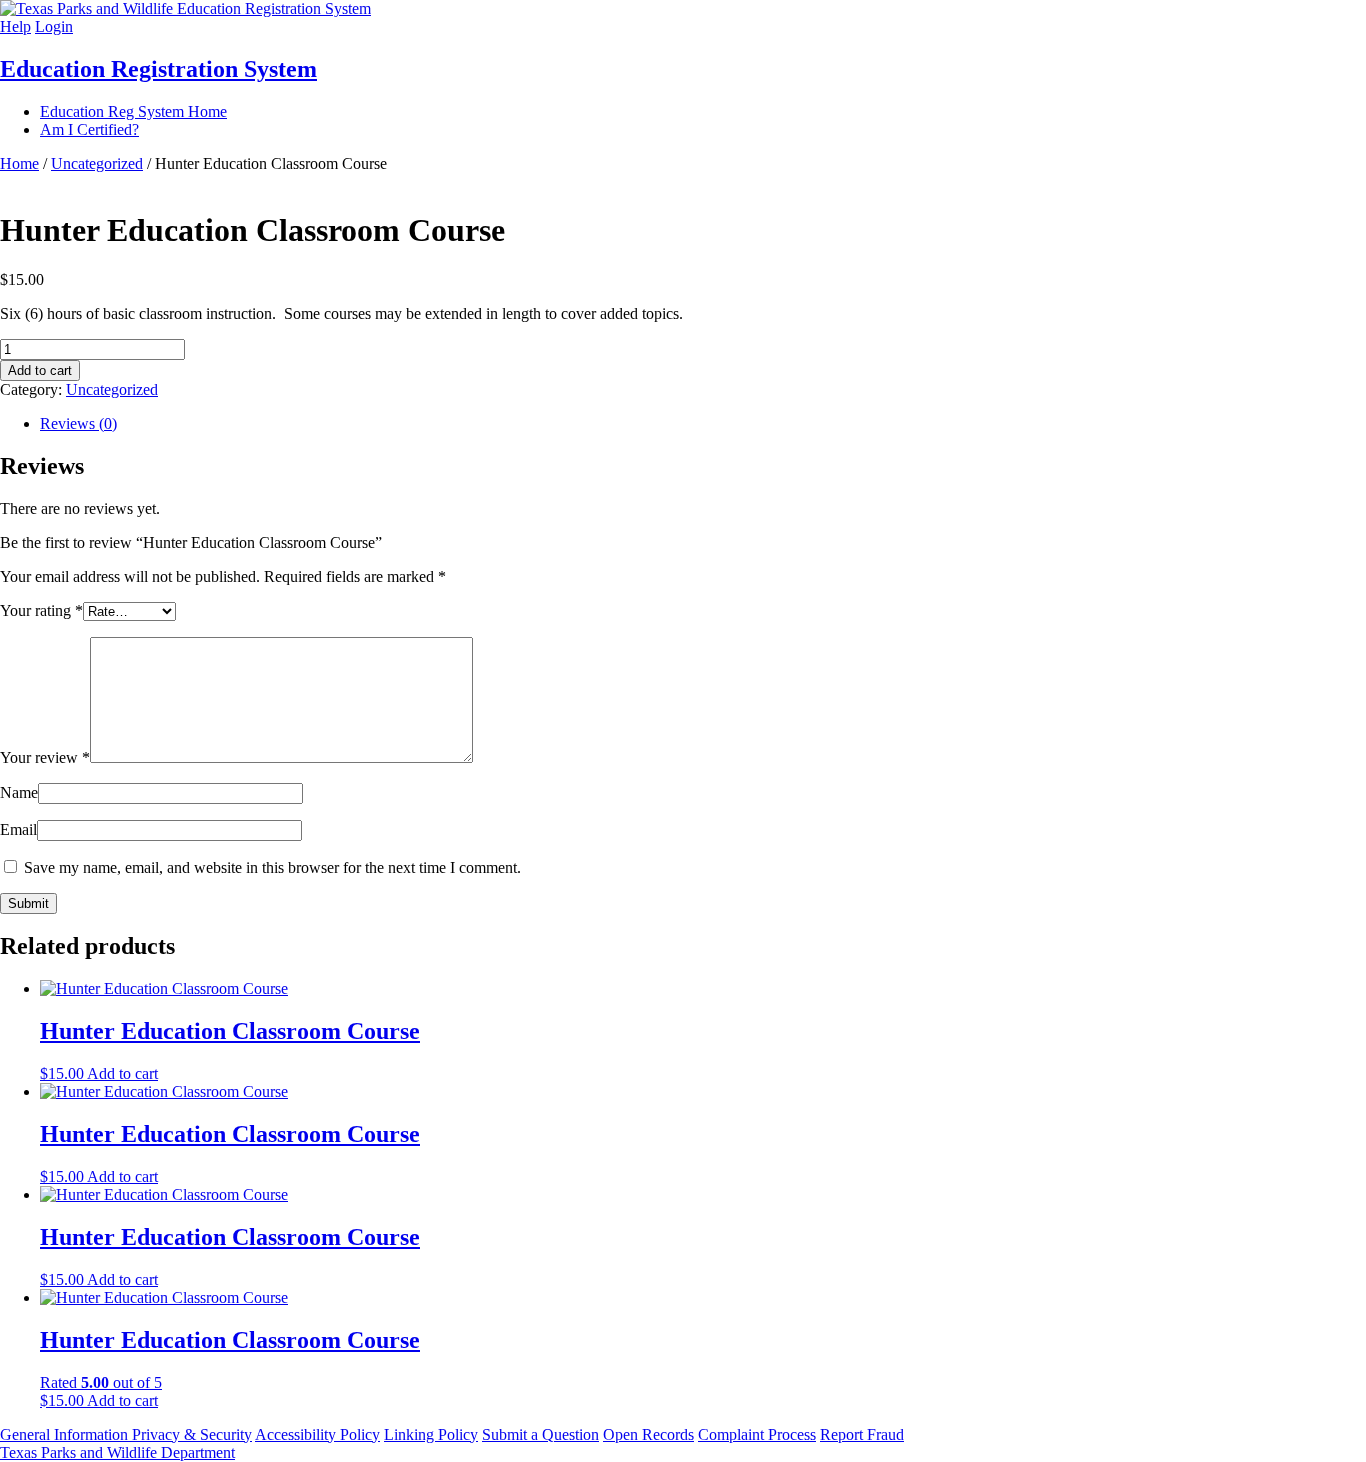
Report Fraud (862, 1434)
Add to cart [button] (122, 1073)
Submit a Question (540, 1434)
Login (54, 26)
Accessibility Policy (317, 1434)
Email (18, 829)
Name (19, 792)
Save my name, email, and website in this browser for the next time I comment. (272, 867)
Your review (45, 757)
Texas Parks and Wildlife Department (117, 1452)
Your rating (41, 610)
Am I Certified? (89, 129)
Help (15, 26)
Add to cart (40, 370)
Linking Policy (431, 1434)
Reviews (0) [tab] (78, 423)
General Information (66, 1434)
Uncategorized (97, 163)
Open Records (648, 1434)
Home (19, 163)
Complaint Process (757, 1434)
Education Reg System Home (133, 111)
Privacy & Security (192, 1434)
